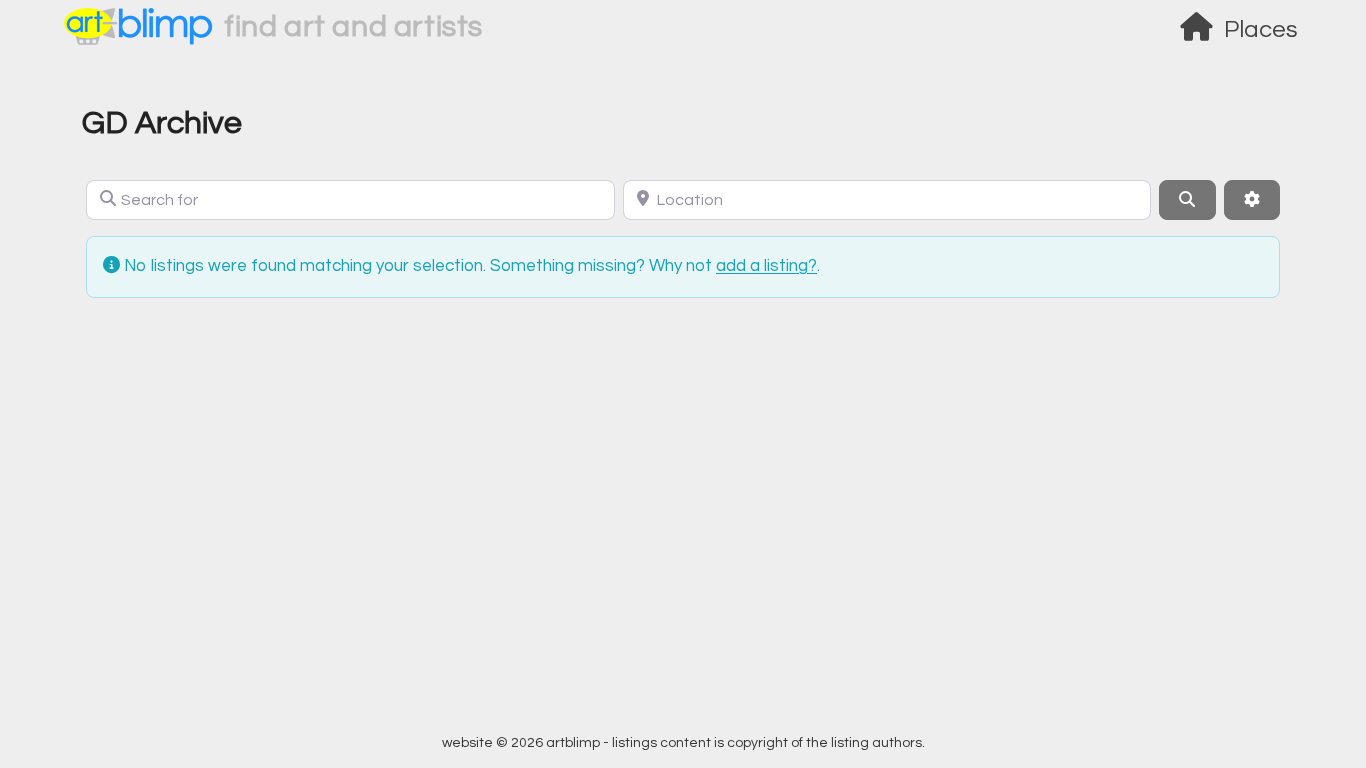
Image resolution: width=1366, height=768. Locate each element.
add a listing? (766, 266)
